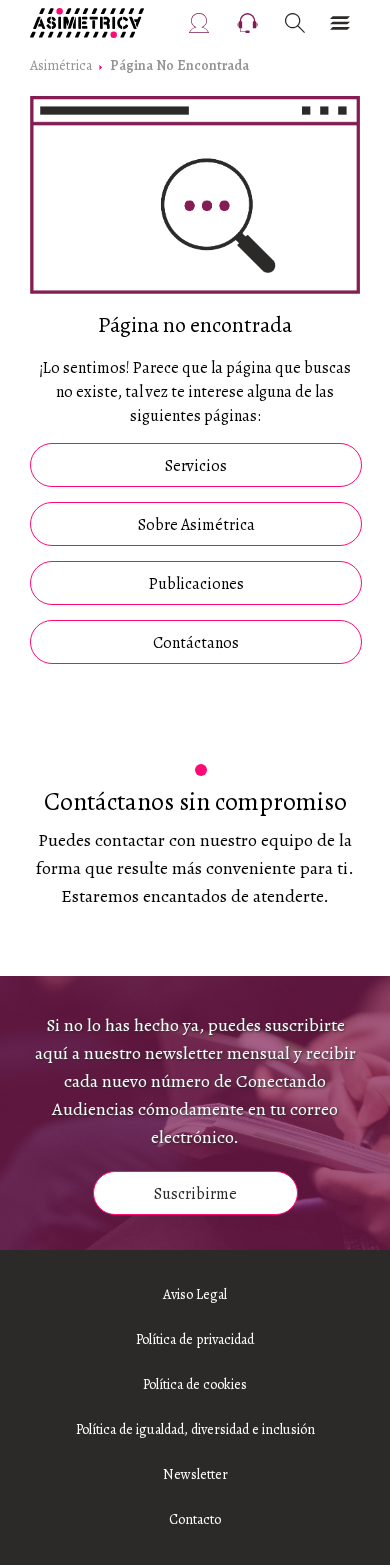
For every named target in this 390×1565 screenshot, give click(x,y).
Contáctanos (196, 643)
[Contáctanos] (247, 23)
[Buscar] (295, 23)
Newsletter (195, 1474)
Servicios (196, 466)
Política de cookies (195, 1384)
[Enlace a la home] (87, 23)
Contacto (195, 1519)
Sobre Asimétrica (196, 525)
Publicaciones (196, 584)
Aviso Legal (195, 1294)
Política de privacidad (195, 1339)
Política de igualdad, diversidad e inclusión (195, 1429)
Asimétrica (61, 65)
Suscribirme (195, 1194)
